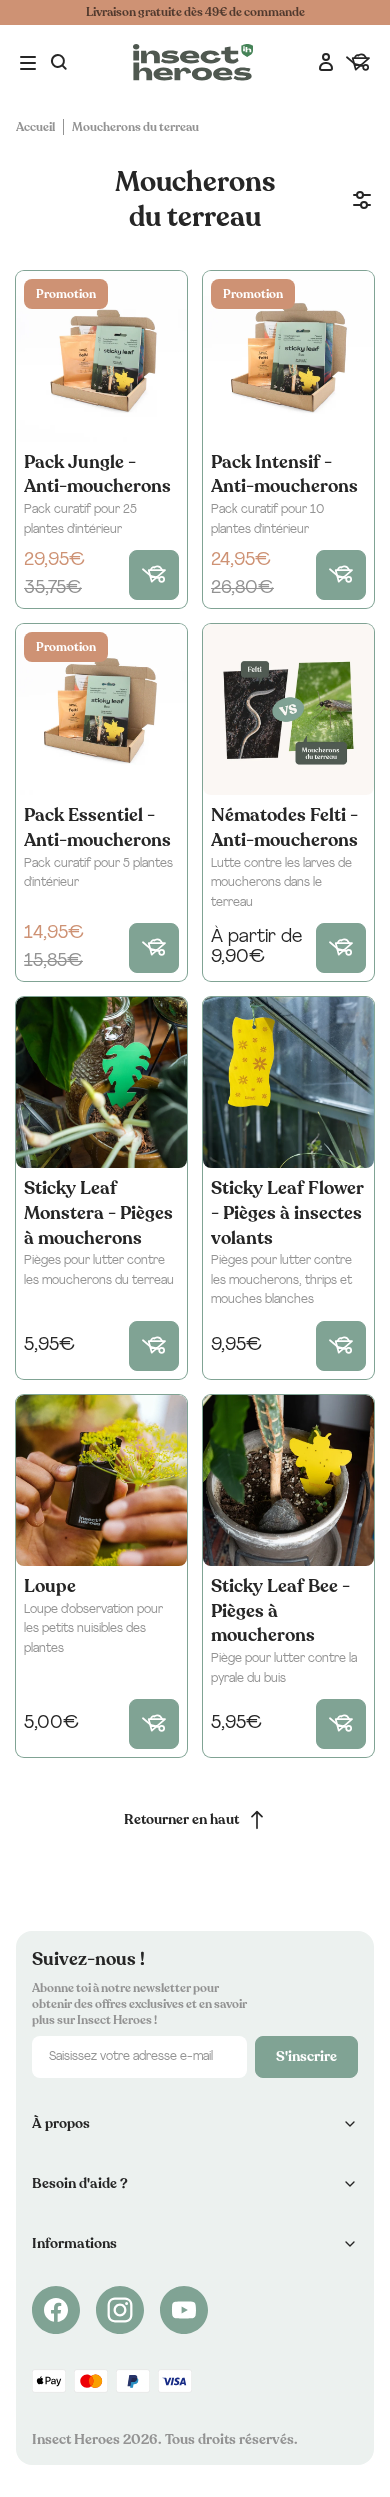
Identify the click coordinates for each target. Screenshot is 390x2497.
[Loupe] (101, 1480)
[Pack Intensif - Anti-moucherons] (288, 356)
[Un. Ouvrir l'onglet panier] (358, 63)
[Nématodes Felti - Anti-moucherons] (288, 709)
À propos (61, 2123)
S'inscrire (306, 2056)
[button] (30, 63)
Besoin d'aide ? (80, 2183)
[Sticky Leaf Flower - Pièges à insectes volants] (288, 1082)
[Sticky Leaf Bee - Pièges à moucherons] (288, 1480)
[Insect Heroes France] (193, 62)
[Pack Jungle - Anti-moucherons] (101, 356)
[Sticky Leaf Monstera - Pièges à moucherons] (101, 1082)
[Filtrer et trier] (362, 200)
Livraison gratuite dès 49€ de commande (195, 12)
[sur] (56, 2310)
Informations (74, 2243)
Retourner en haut (181, 1819)
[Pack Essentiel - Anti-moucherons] (101, 709)
